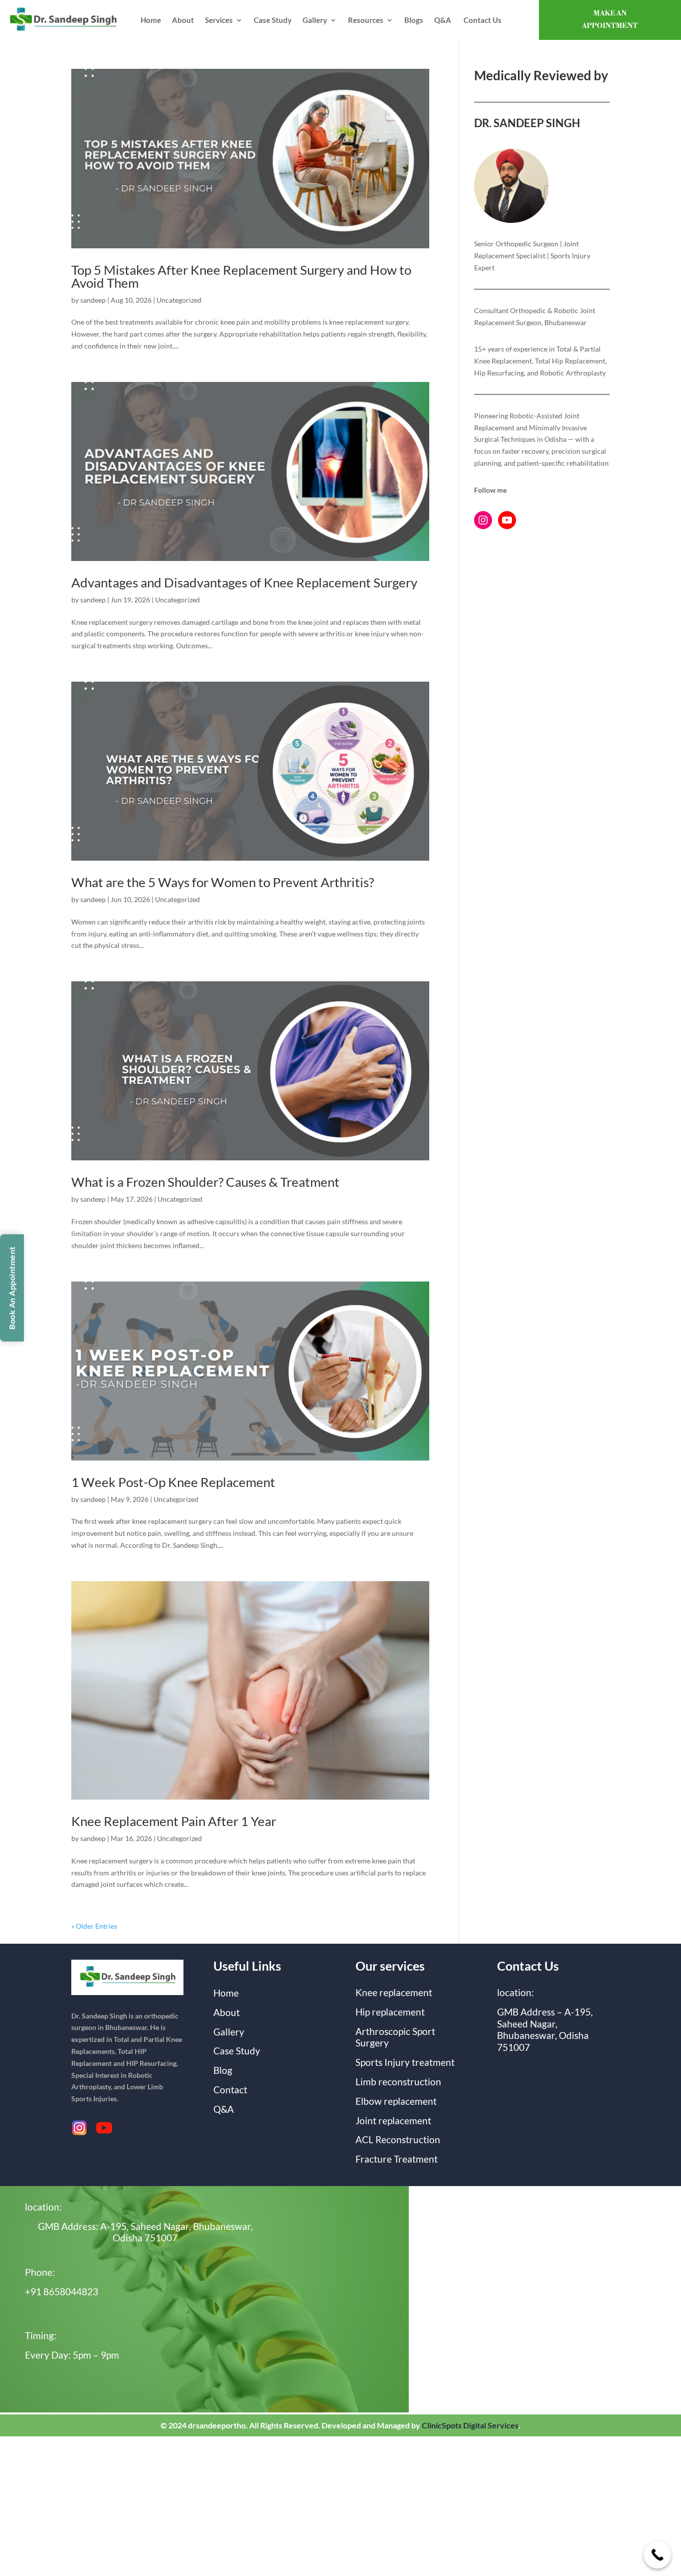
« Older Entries (94, 1926)
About (183, 20)
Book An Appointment (12, 1288)
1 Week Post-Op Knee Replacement (173, 1482)
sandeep (93, 300)
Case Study (273, 20)
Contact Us (483, 20)
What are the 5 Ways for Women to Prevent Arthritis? (223, 882)
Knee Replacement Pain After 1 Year (174, 1821)
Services (219, 20)
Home (151, 20)
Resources (366, 20)
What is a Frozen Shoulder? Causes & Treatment (205, 1182)
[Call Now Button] (657, 2555)
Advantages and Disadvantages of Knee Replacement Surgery (244, 582)
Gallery (315, 20)
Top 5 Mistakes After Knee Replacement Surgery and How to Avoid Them (241, 276)
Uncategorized (179, 300)
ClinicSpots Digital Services (470, 2425)
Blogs (414, 20)
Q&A (443, 20)
